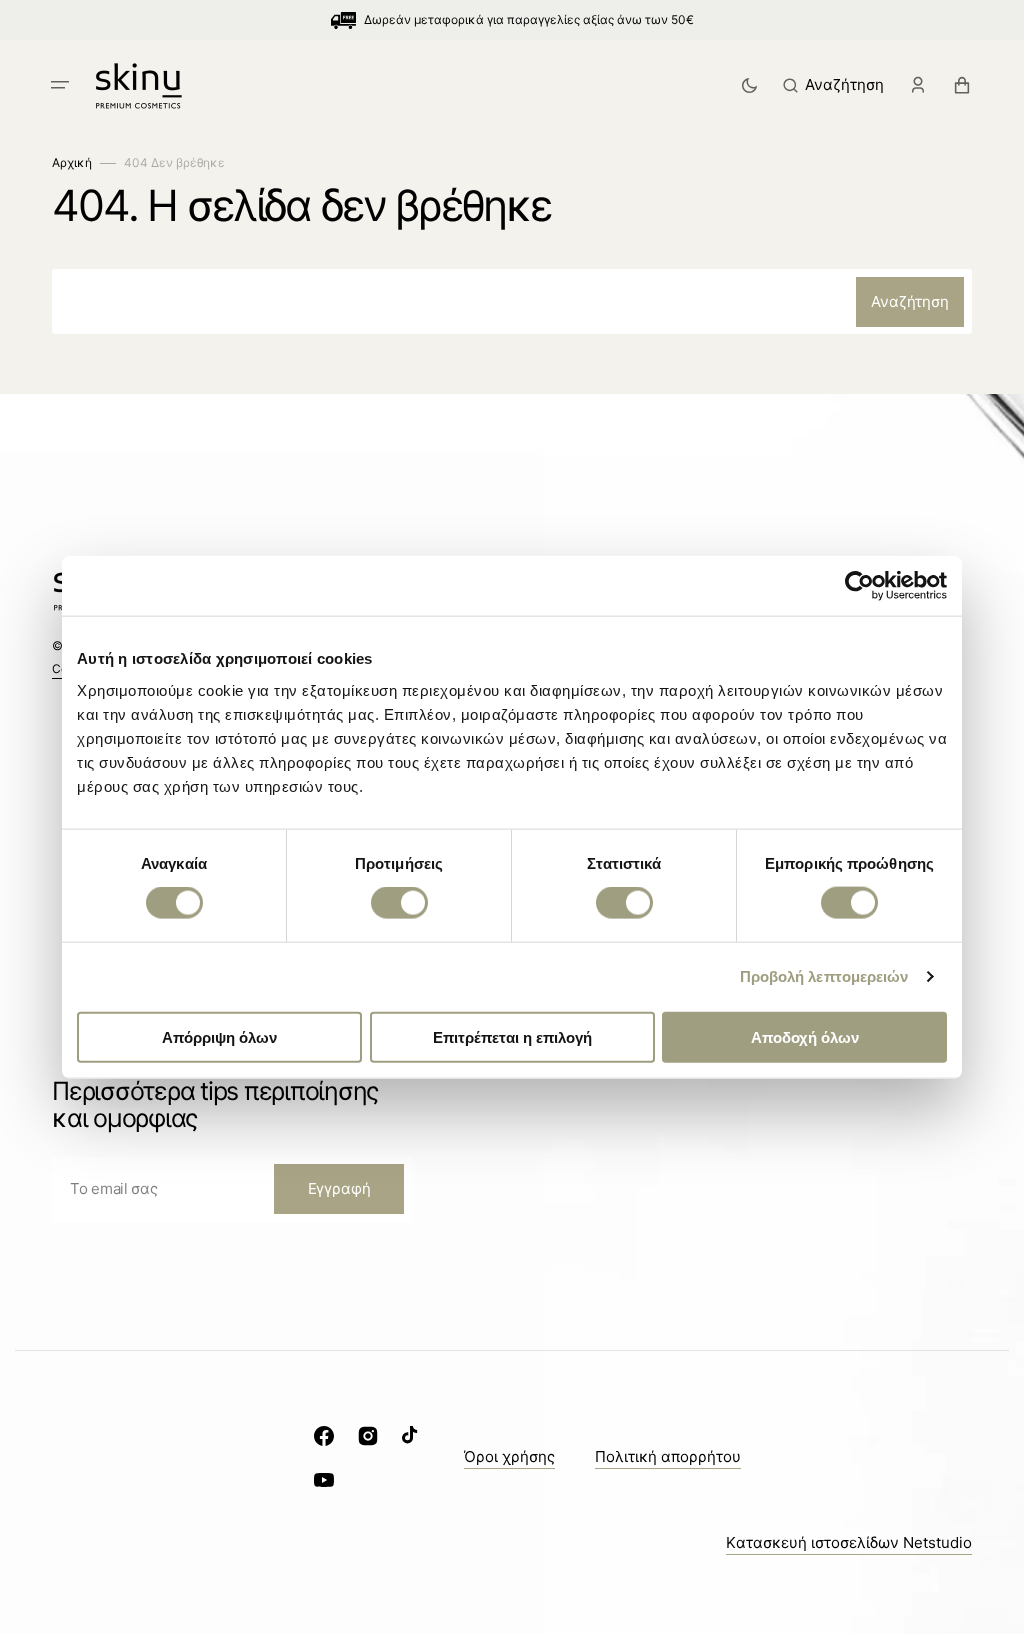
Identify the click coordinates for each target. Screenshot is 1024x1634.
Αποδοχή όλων (805, 1036)
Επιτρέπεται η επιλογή (512, 1036)
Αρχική (72, 162)
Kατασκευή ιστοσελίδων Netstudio (849, 1542)
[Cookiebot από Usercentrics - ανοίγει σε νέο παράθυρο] (859, 586)
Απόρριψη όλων (219, 1036)
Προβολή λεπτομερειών (824, 976)
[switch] (399, 903)
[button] (60, 85)
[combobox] (512, 301)
